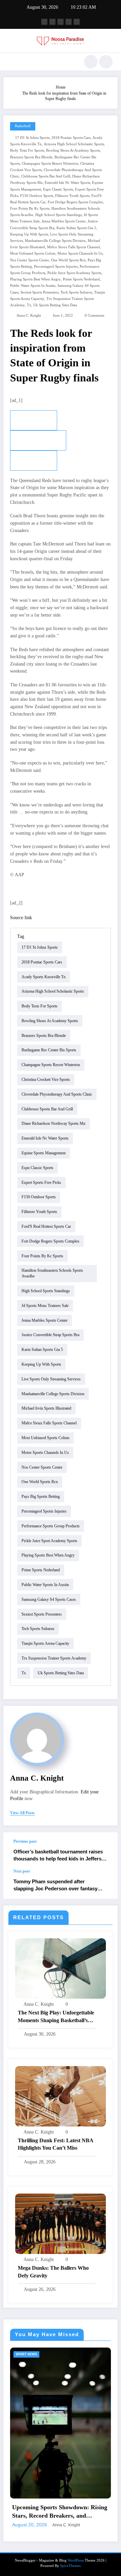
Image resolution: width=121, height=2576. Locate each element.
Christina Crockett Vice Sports (46, 1080)
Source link (21, 918)
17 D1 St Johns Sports (32, 138)
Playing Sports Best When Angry (35, 279)
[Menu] (12, 62)
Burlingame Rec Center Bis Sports (49, 1050)
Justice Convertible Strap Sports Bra (50, 1335)
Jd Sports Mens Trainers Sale (45, 1306)
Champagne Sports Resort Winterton (50, 164)
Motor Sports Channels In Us (80, 253)
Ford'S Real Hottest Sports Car (46, 1226)
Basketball (23, 126)
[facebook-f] (44, 22)
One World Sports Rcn (68, 260)
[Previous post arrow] (106, 1851)
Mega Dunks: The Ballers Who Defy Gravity (53, 2272)
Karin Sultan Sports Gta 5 (76, 228)
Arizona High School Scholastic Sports (74, 144)
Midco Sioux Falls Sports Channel (73, 247)
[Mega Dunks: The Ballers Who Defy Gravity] (61, 2223)
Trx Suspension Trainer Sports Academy (54, 1658)
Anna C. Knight (29, 316)
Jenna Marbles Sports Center (64, 221)
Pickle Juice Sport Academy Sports (74, 273)
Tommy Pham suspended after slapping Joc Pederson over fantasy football (55, 1885)
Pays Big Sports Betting (41, 1496)
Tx (29, 305)
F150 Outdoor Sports (37, 196)
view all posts (22, 1813)
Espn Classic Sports (58, 189)
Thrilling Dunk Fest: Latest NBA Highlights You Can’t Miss (55, 2144)
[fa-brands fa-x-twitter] (52, 22)
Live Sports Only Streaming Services (51, 1379)
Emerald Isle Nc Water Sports (67, 183)
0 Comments (94, 316)
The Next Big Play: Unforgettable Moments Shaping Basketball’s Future (56, 2017)
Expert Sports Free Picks (41, 1182)
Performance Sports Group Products (51, 1526)
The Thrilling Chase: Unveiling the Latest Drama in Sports (65, 2461)
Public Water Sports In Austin (33, 286)
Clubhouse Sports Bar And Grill (46, 176)
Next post (22, 1871)
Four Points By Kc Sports (30, 208)
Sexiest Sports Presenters (39, 292)
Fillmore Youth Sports (72, 196)
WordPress (76, 2510)
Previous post (25, 1841)
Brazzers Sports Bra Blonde (31, 157)
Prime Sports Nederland (81, 279)
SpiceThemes (70, 2515)
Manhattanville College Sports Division (55, 241)
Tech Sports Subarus (76, 292)
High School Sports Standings (58, 215)
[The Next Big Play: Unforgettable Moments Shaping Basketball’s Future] (61, 1968)
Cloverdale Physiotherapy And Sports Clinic (57, 1094)
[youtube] (77, 22)
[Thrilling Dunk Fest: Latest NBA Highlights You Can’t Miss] (61, 2096)
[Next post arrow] (106, 1884)
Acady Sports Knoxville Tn (44, 977)
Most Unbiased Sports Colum (33, 253)
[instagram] (69, 22)
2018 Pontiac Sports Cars (71, 138)
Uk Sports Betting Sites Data (55, 305)
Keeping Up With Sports (29, 234)
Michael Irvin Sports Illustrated (46, 1408)
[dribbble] (61, 22)
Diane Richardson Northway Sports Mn (53, 1123)
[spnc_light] (106, 62)
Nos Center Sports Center (30, 260)
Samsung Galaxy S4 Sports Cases (49, 1599)
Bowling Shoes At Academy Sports (73, 150)
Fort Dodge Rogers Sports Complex (75, 202)
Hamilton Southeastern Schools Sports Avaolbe (52, 1273)
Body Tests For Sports (27, 150)
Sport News (34, 2354)
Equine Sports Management (44, 1153)
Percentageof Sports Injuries (56, 267)
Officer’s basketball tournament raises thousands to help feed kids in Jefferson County (61, 1856)
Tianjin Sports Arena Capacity (45, 1643)
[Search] (91, 62)
